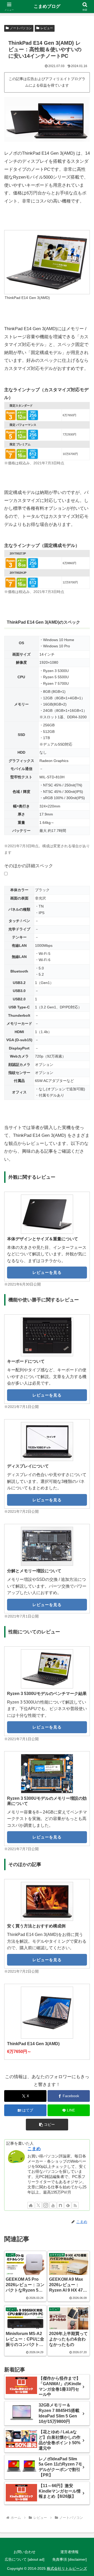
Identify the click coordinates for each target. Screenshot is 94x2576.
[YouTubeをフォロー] (53, 2205)
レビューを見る (47, 1272)
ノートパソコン (21, 28)
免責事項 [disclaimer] (69, 2559)
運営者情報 (69, 2552)
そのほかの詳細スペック (29, 866)
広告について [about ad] (25, 2559)
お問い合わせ (25, 2552)
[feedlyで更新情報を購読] (68, 2205)
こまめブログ (47, 6)
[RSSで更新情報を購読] (75, 2205)
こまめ (34, 2149)
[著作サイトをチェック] (31, 2205)
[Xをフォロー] (38, 2205)
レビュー (47, 28)
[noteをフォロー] (60, 2205)
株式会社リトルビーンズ (67, 2568)
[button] (47, 2125)
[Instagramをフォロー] (46, 2205)
